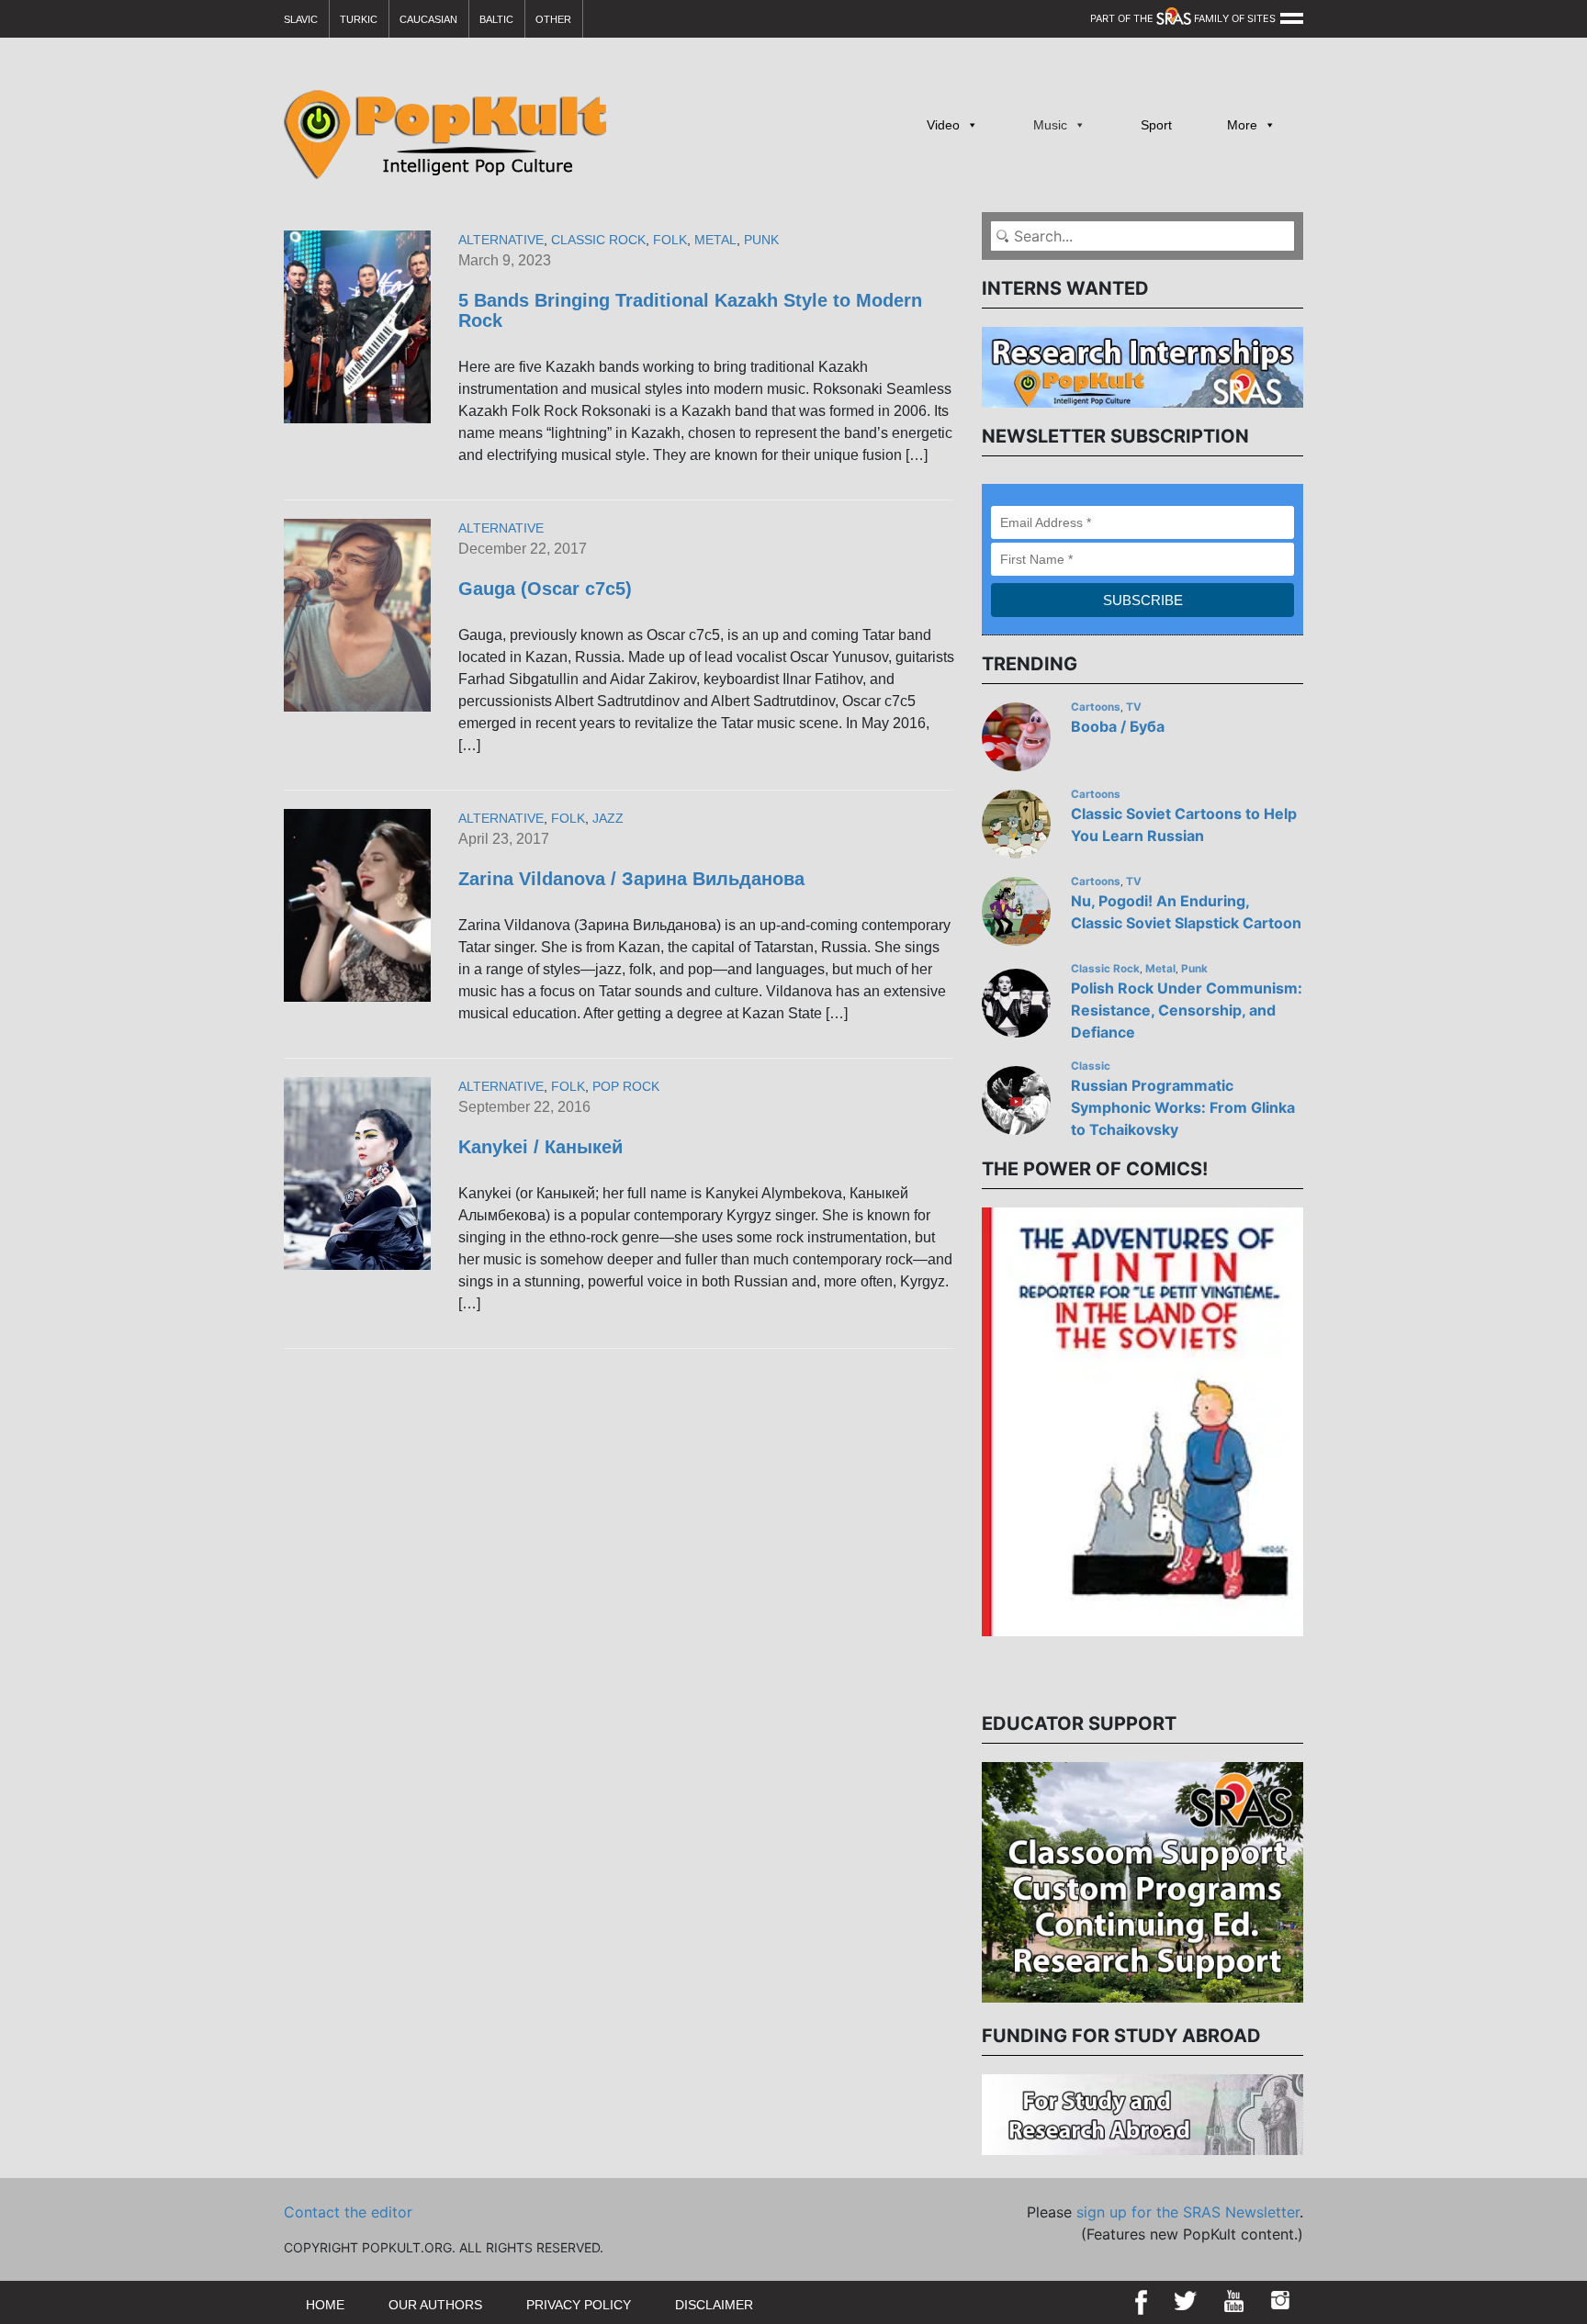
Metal (715, 240)
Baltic (496, 19)
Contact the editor (348, 2212)
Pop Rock (626, 1086)
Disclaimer (714, 2305)
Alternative (501, 240)
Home (325, 2305)
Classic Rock (598, 240)
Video (943, 125)
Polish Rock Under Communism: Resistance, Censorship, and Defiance (1187, 1010)
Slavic (301, 19)
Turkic (359, 19)
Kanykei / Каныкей (540, 1147)
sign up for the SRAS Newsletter (1188, 2212)
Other (553, 19)
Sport (1156, 125)
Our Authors (435, 2305)
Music (1050, 125)
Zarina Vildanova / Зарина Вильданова (631, 879)
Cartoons (1096, 707)
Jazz (608, 818)
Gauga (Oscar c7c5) (545, 589)
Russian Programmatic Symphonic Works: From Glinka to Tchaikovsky (1183, 1107)
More (1242, 125)
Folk (670, 240)
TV (1134, 707)
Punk (761, 240)
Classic (1091, 1066)
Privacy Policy (579, 2305)
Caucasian (428, 19)
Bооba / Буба (1118, 726)
